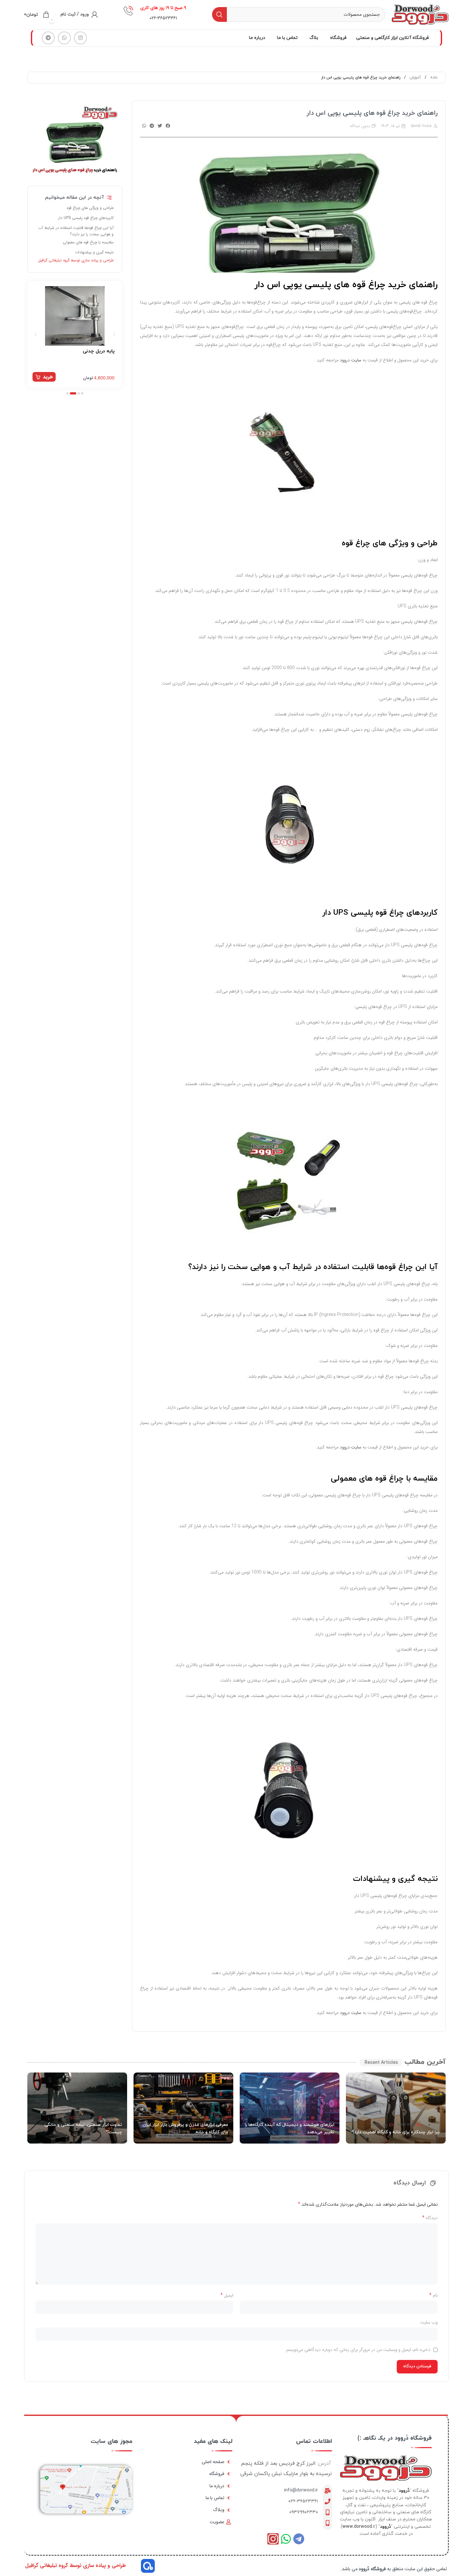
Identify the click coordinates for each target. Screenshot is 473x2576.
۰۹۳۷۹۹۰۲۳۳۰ (304, 2512)
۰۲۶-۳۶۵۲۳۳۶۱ (303, 2501)
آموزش (415, 77)
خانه (433, 77)
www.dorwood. (358, 2527)
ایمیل (227, 2295)
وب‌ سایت (429, 2322)
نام (433, 2295)
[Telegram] (299, 2539)
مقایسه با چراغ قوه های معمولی (88, 242)
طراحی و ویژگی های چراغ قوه (90, 208)
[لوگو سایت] (420, 14)
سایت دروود (351, 360)
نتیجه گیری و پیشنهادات (94, 252)
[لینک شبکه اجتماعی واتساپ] (64, 38)
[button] (168, 126)
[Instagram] (273, 2539)
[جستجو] (219, 14)
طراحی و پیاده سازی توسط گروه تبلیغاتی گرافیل (76, 260)
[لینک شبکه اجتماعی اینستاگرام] (80, 38)
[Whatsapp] (286, 2539)
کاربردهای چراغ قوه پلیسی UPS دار (86, 218)
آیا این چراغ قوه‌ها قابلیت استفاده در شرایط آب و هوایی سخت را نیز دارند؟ (76, 231)
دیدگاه (430, 2218)
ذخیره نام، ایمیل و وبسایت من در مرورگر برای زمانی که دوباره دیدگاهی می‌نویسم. (358, 2350)
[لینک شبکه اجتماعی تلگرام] (48, 38)
